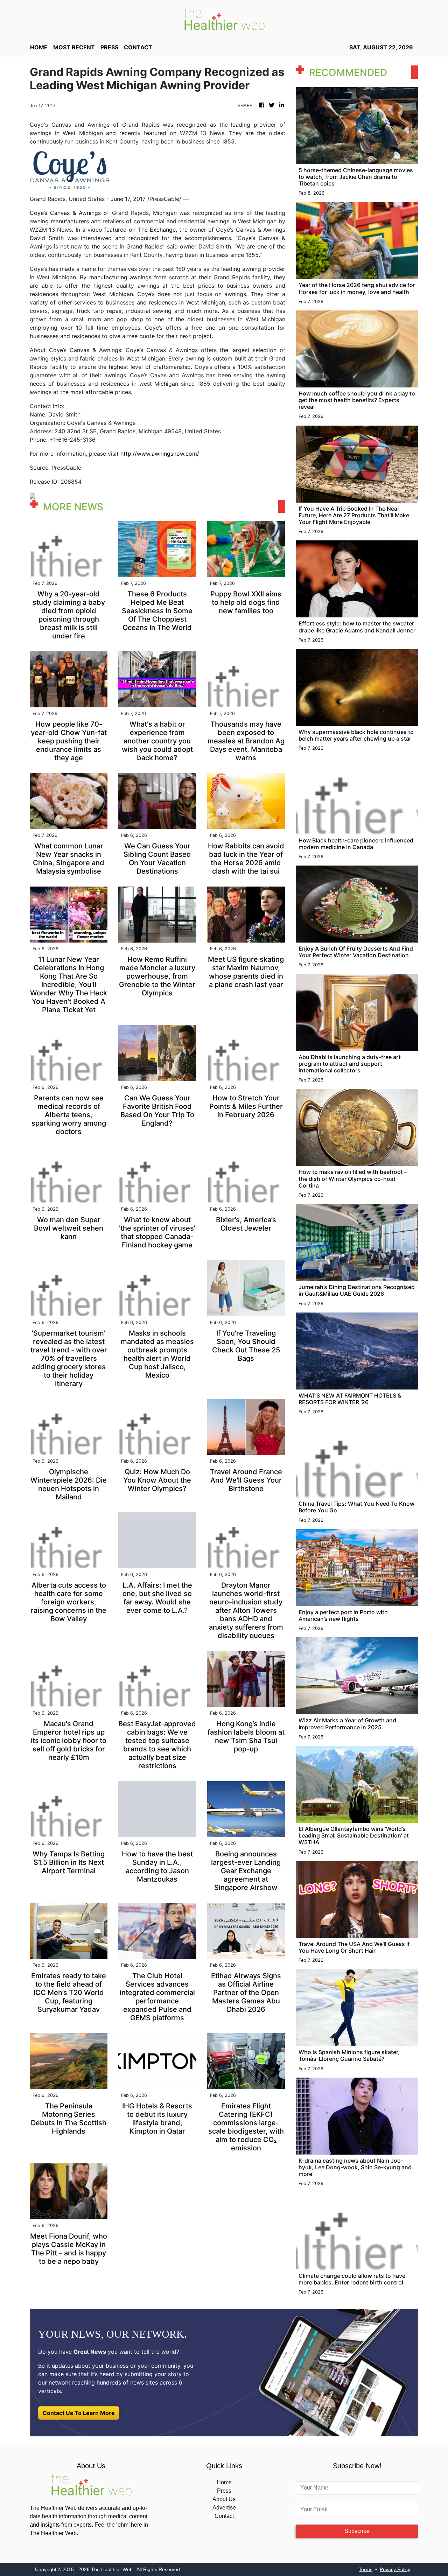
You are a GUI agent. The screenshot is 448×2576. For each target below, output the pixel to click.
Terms (366, 2569)
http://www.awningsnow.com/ (160, 454)
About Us (224, 2499)
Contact (224, 2516)
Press (224, 2491)
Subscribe (357, 2531)
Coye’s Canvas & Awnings (65, 213)
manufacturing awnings (120, 277)
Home (224, 2482)
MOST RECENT (74, 47)
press (109, 47)
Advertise (224, 2508)
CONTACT (138, 47)
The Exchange (157, 230)
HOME (39, 47)
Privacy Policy (395, 2569)
